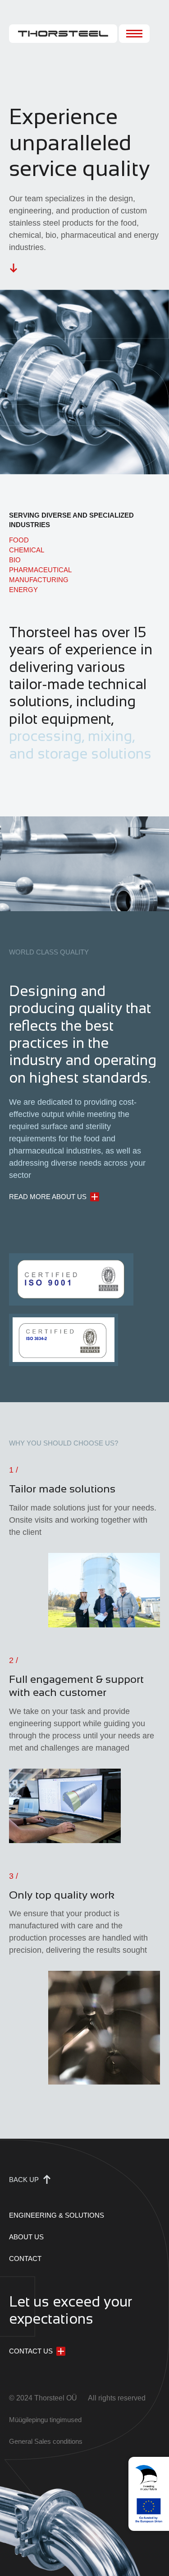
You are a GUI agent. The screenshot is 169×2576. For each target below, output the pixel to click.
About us (26, 2237)
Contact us (31, 2351)
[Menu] (134, 34)
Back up (24, 2180)
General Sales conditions (46, 2441)
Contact (25, 2259)
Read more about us (48, 1197)
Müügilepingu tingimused (45, 2420)
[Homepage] (63, 34)
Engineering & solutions (57, 2215)
